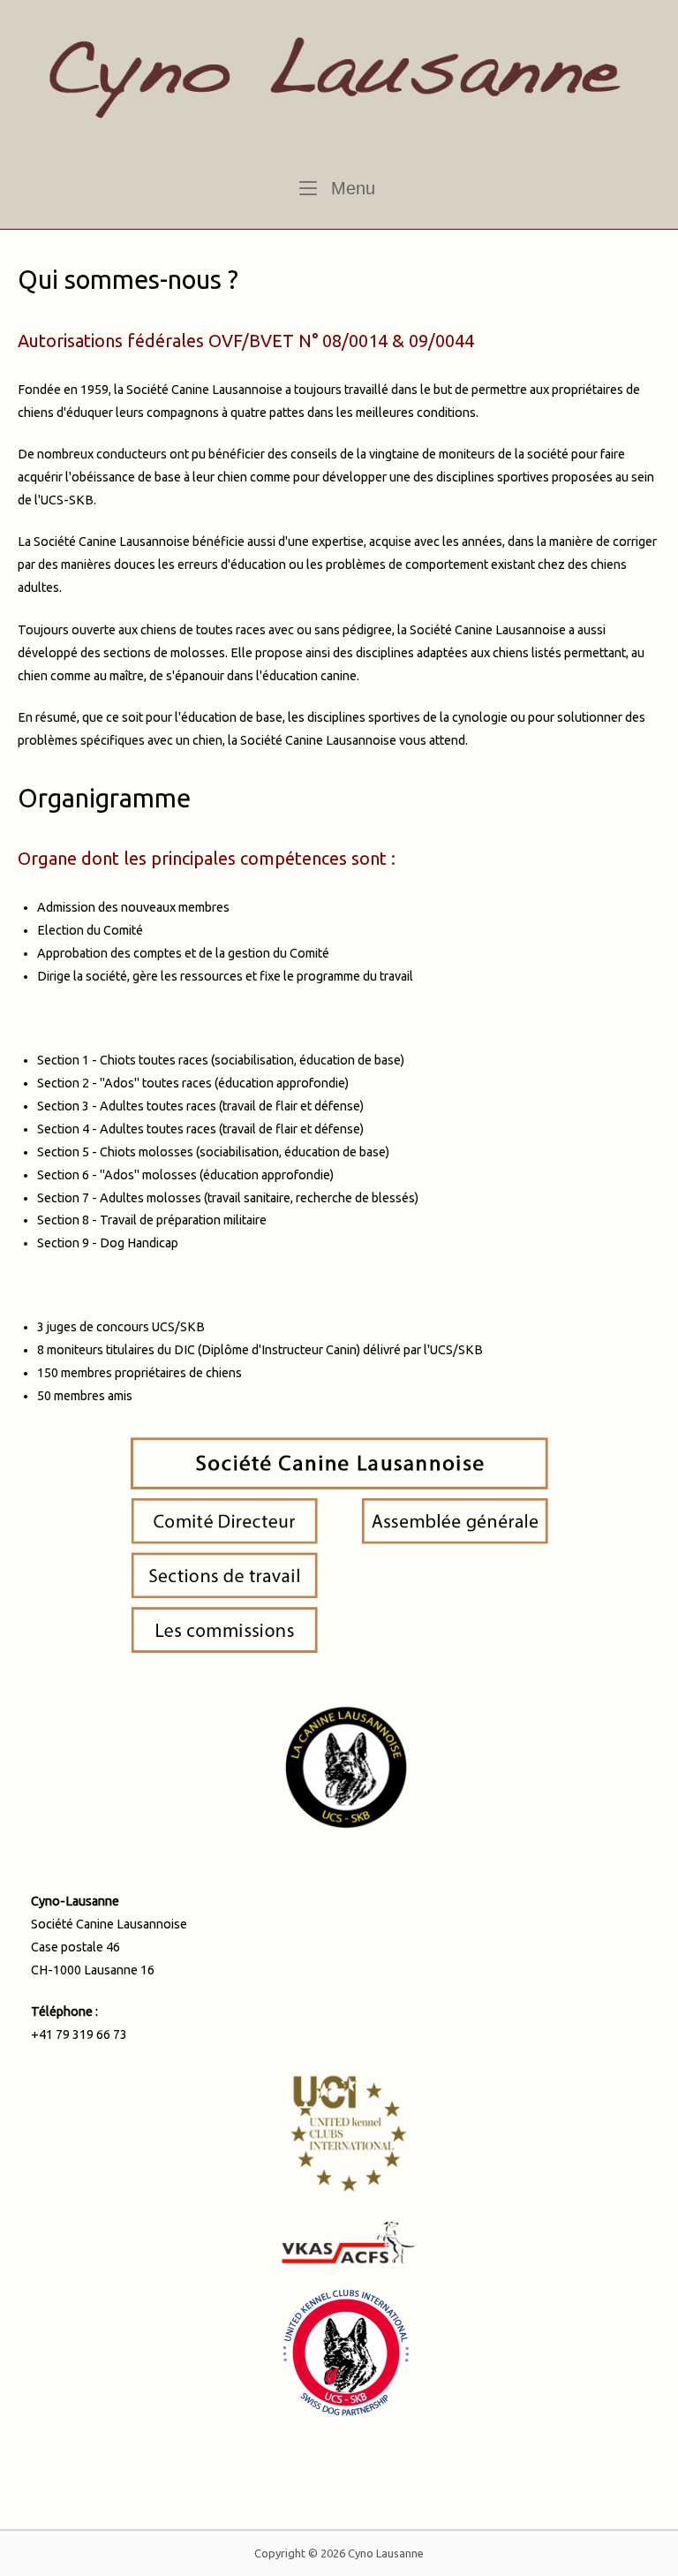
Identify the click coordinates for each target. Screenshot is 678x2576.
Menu (350, 188)
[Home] (339, 84)
